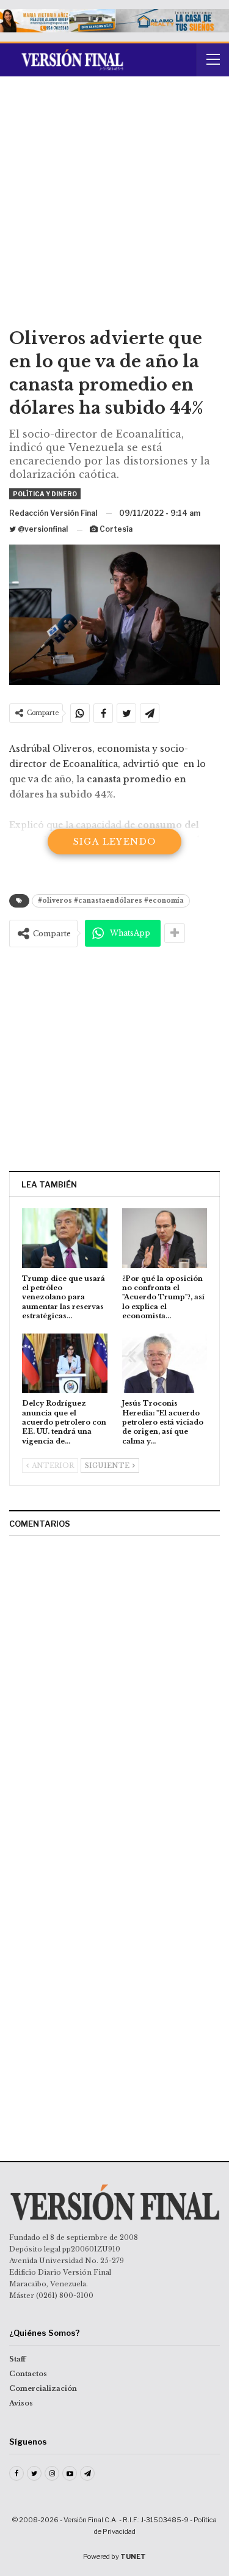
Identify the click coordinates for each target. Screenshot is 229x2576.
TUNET (133, 2556)
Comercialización (43, 2388)
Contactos (28, 2374)
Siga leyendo (115, 842)
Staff (17, 2359)
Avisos (21, 2403)
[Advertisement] (114, 206)
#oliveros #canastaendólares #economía (111, 901)
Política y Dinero (45, 494)
